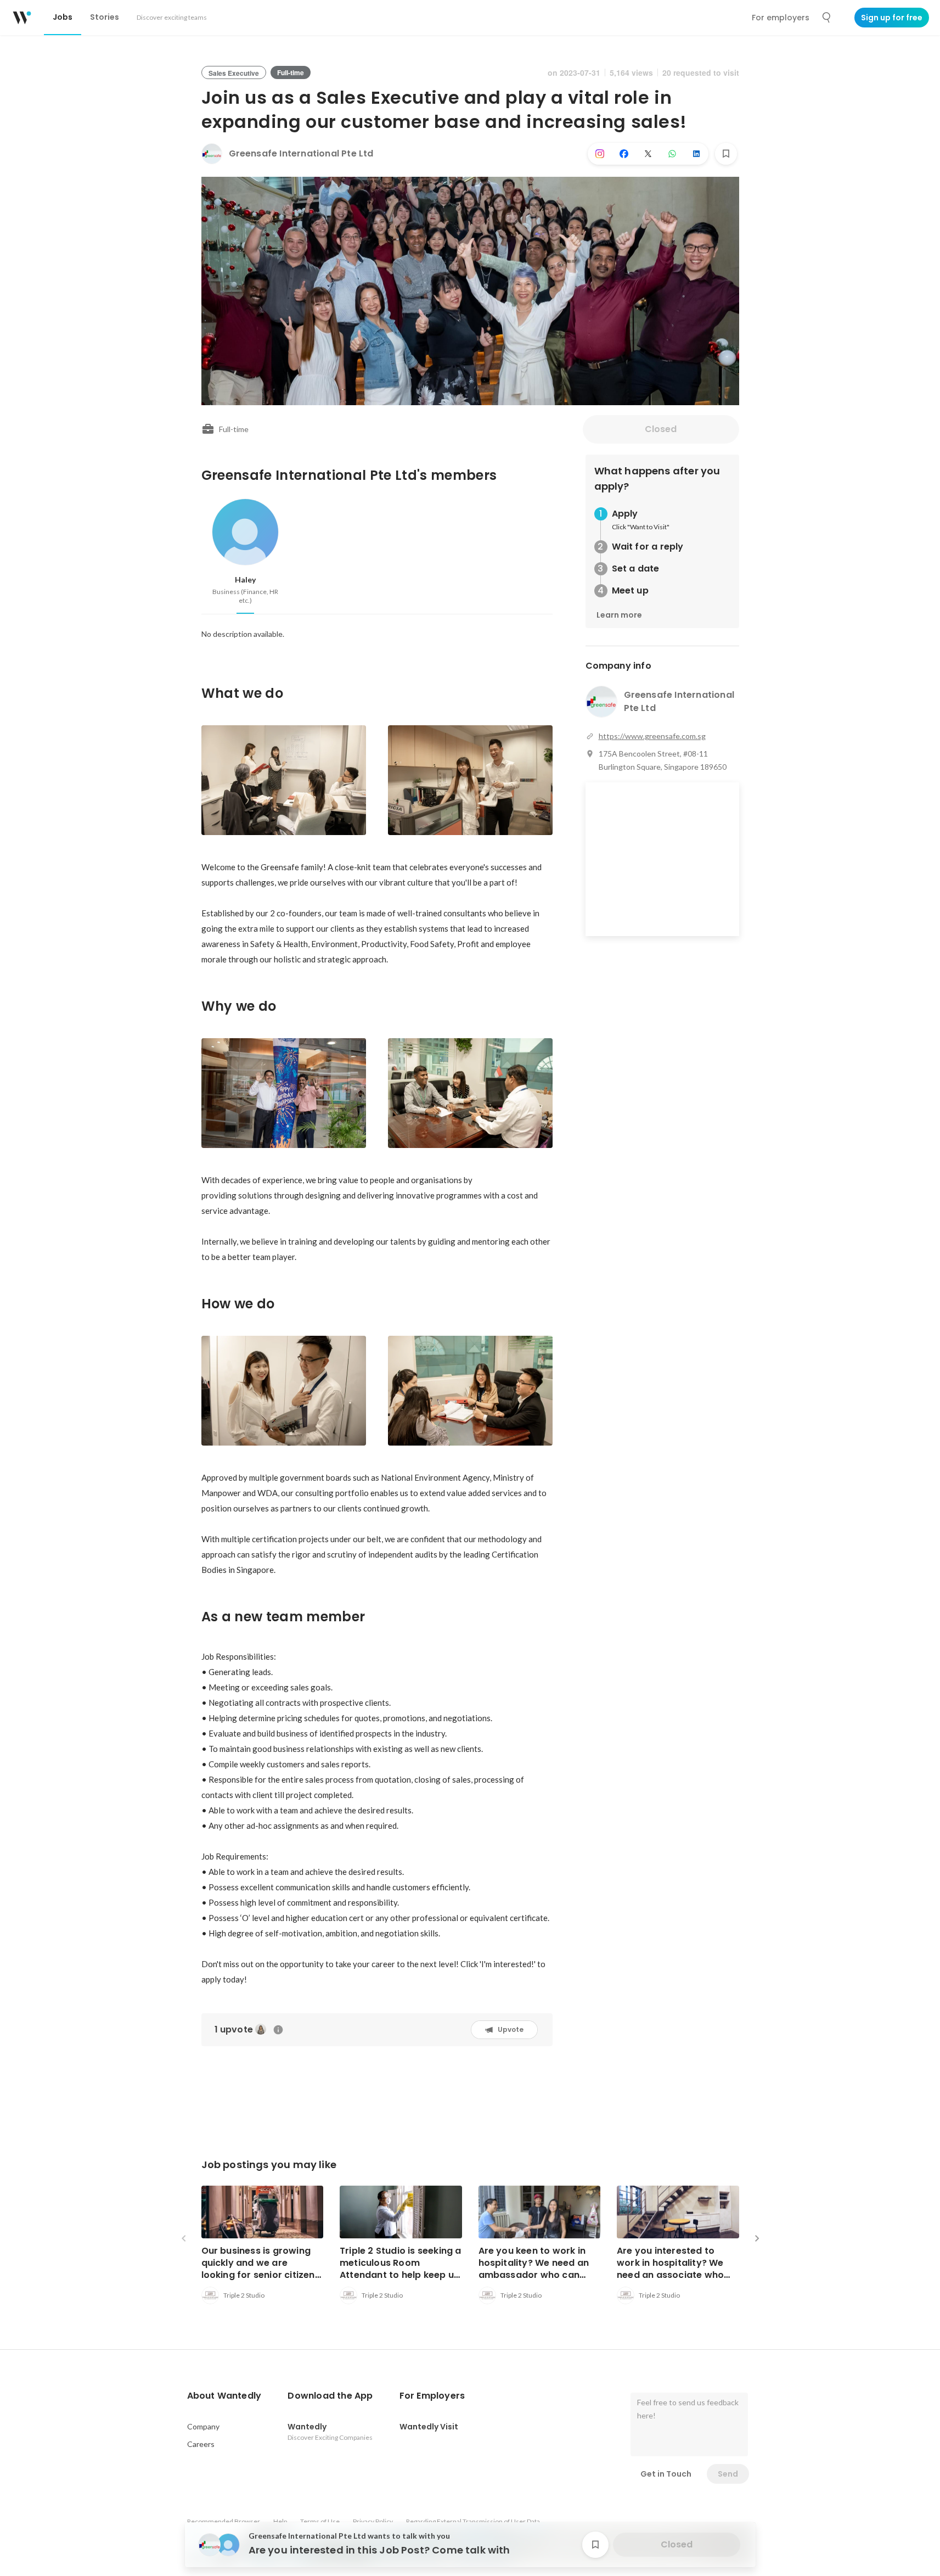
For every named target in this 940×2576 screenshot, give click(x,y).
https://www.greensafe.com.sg (652, 736)
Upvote (511, 2029)
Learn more (619, 615)
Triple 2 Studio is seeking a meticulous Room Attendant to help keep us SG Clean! (401, 2269)
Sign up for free (892, 18)
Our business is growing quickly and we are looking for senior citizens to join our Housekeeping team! (261, 2275)
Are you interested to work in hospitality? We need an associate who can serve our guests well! (677, 2269)
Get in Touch (666, 2474)
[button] (224, 2396)
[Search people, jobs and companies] (827, 18)
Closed (661, 429)
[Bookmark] (726, 154)
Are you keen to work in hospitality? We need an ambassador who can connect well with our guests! (534, 2275)
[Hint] (278, 2030)
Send (728, 2474)
